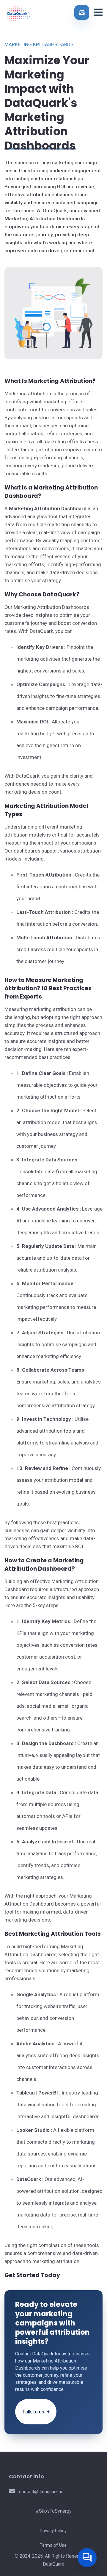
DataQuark (53, 2564)
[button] (98, 12)
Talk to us (34, 2412)
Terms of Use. (54, 2545)
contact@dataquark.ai (40, 2492)
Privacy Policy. (53, 2531)
